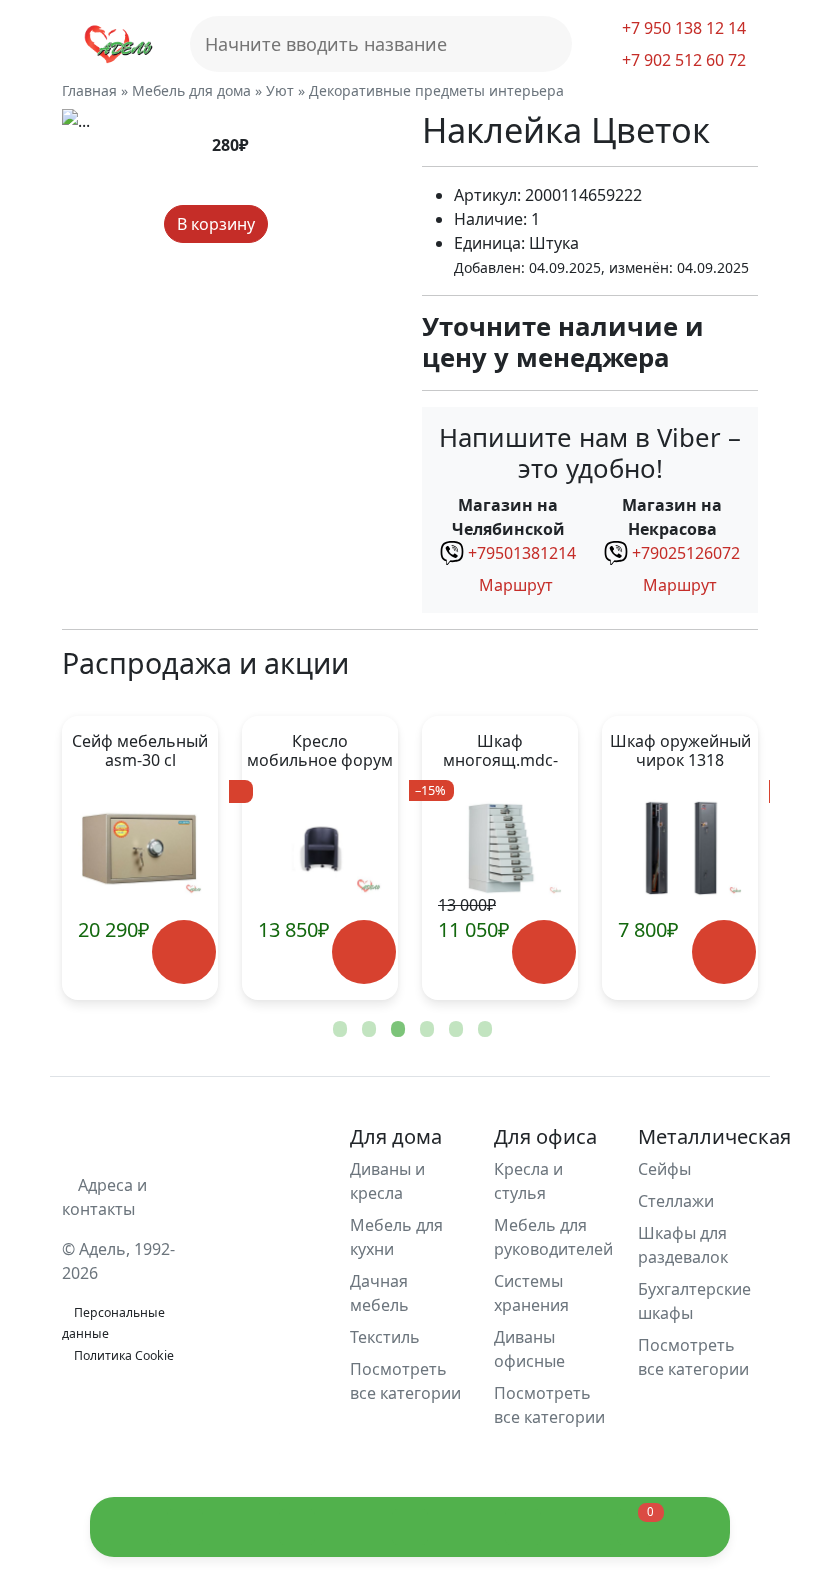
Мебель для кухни (396, 1237)
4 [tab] (425, 1030)
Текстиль (385, 1337)
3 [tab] (396, 1030)
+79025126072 (686, 553)
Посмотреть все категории (405, 1381)
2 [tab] (367, 1030)
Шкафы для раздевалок (683, 1245)
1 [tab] (338, 1030)
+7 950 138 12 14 (682, 28)
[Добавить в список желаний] (286, 224)
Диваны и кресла (387, 1181)
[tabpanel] (320, 858)
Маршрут (514, 585)
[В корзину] (183, 951)
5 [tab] (454, 1030)
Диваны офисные (529, 1349)
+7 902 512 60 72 (682, 60)
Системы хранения (531, 1293)
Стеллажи (676, 1201)
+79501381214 (522, 553)
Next (710, 858)
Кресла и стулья (528, 1181)
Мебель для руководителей (553, 1237)
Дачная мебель (379, 1293)
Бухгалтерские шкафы (694, 1301)
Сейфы (664, 1169)
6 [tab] (483, 1030)
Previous (110, 858)
